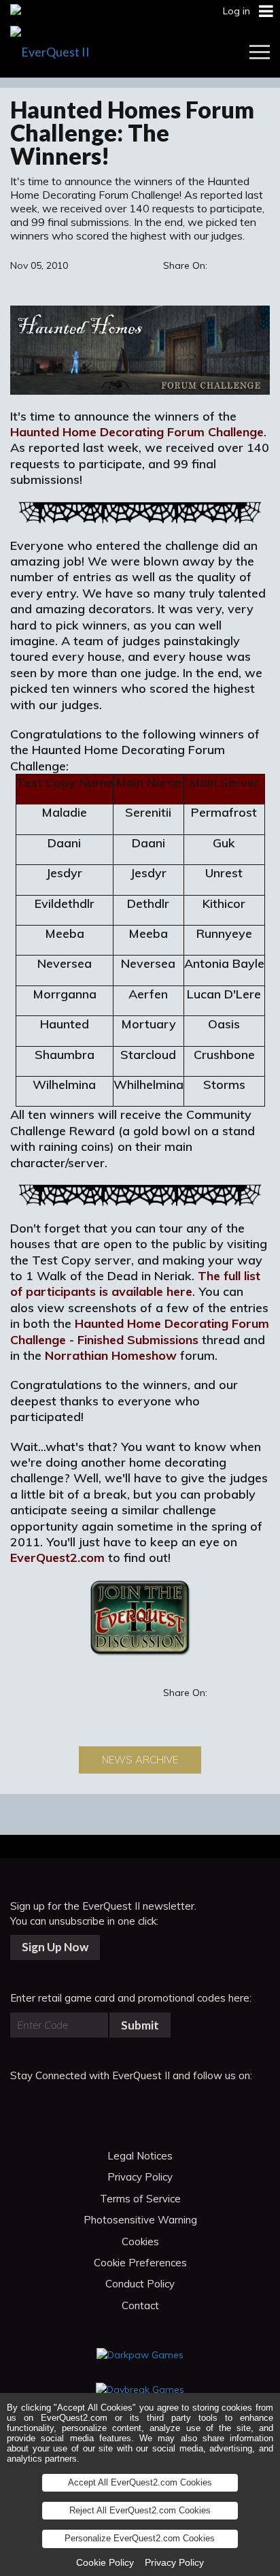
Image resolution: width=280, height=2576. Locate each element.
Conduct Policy (140, 2284)
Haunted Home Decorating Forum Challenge (137, 432)
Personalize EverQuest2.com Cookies (140, 2538)
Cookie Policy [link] (105, 2562)
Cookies (140, 2241)
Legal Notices (140, 2156)
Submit (140, 2025)
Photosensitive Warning (140, 2220)
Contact (140, 2305)
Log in (237, 11)
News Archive (140, 1760)
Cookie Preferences (140, 2263)
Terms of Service (140, 2199)
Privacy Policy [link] (174, 2562)
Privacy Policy (140, 2177)
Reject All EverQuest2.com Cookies (140, 2510)
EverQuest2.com (57, 1558)
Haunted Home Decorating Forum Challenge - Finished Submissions (140, 1331)
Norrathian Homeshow (111, 1355)
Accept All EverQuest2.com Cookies (140, 2482)
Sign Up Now (55, 1947)
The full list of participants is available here (135, 1284)
